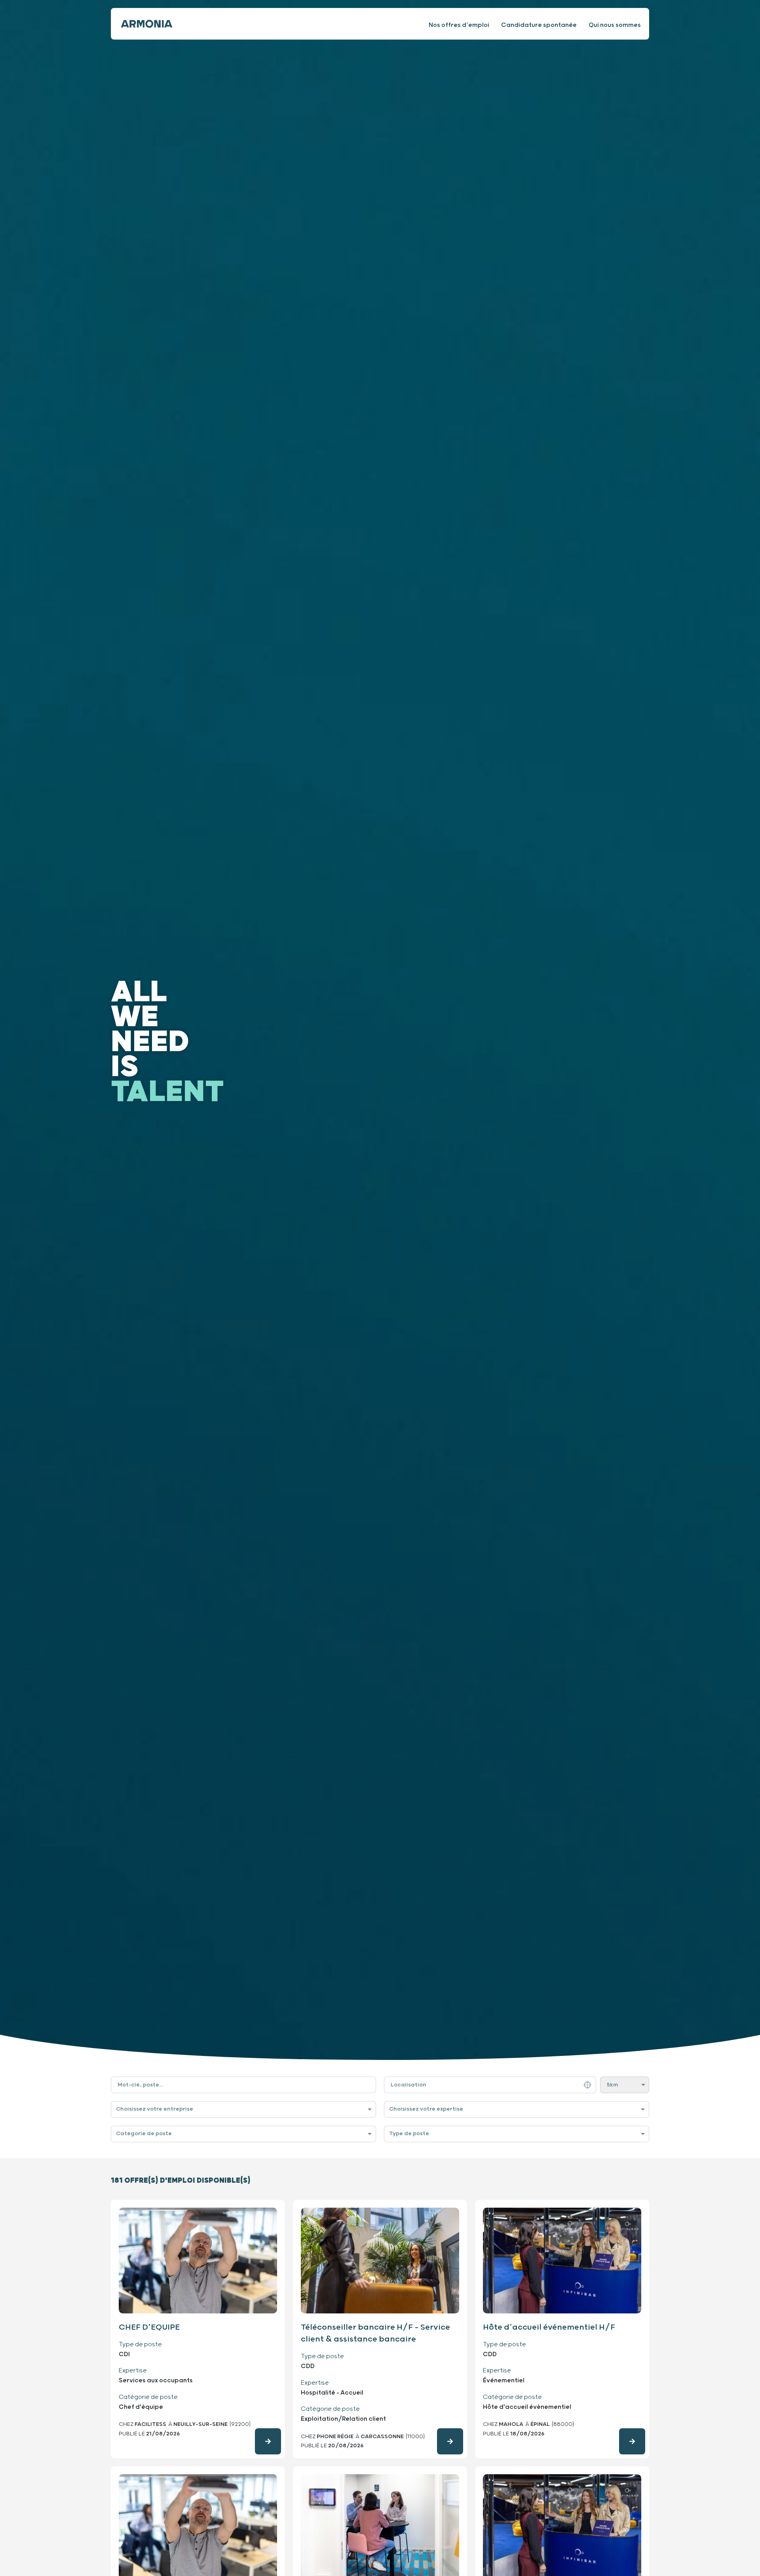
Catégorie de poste (144, 2134)
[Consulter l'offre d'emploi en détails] (268, 2441)
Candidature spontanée (539, 25)
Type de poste (409, 2134)
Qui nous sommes (615, 25)
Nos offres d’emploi (459, 25)
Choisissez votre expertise (426, 2109)
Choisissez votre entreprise (155, 2109)
